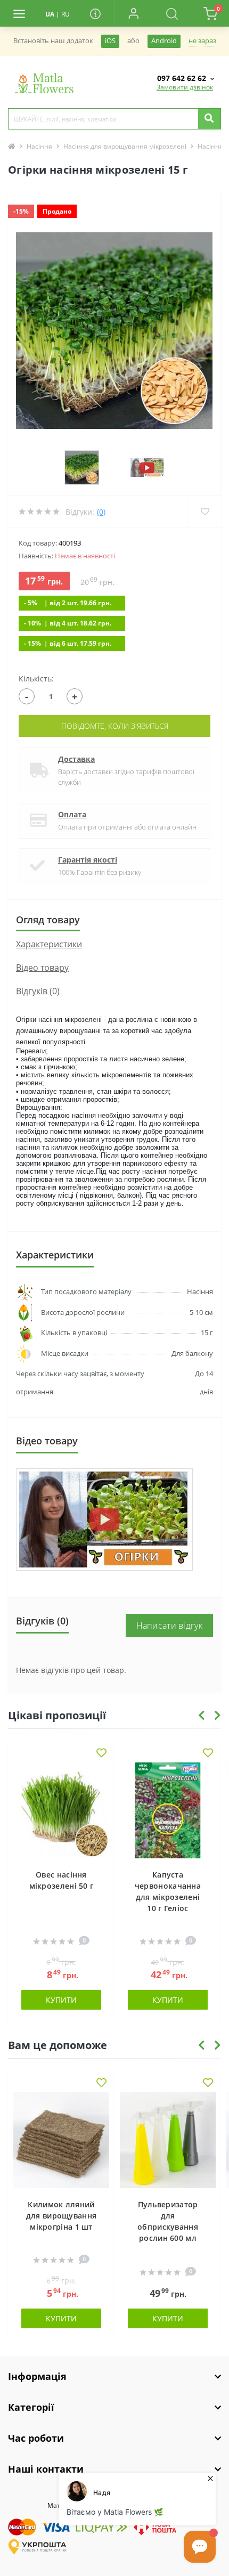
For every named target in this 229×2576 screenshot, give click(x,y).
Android (164, 41)
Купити (61, 2000)
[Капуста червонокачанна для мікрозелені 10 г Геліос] (168, 1810)
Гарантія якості (88, 860)
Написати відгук (170, 1626)
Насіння (39, 146)
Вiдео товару (42, 968)
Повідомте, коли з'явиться (115, 726)
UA (50, 14)
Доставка (76, 759)
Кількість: (36, 678)
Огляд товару (48, 920)
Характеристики (49, 944)
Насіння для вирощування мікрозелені (125, 146)
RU (66, 14)
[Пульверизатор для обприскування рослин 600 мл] (168, 2140)
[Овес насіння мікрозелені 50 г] (61, 1810)
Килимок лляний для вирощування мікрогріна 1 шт (62, 2216)
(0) (101, 512)
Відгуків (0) (38, 991)
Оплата (72, 814)
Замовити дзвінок (185, 87)
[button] (134, 13)
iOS (110, 41)
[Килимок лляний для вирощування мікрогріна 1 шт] (61, 2140)
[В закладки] (101, 1754)
